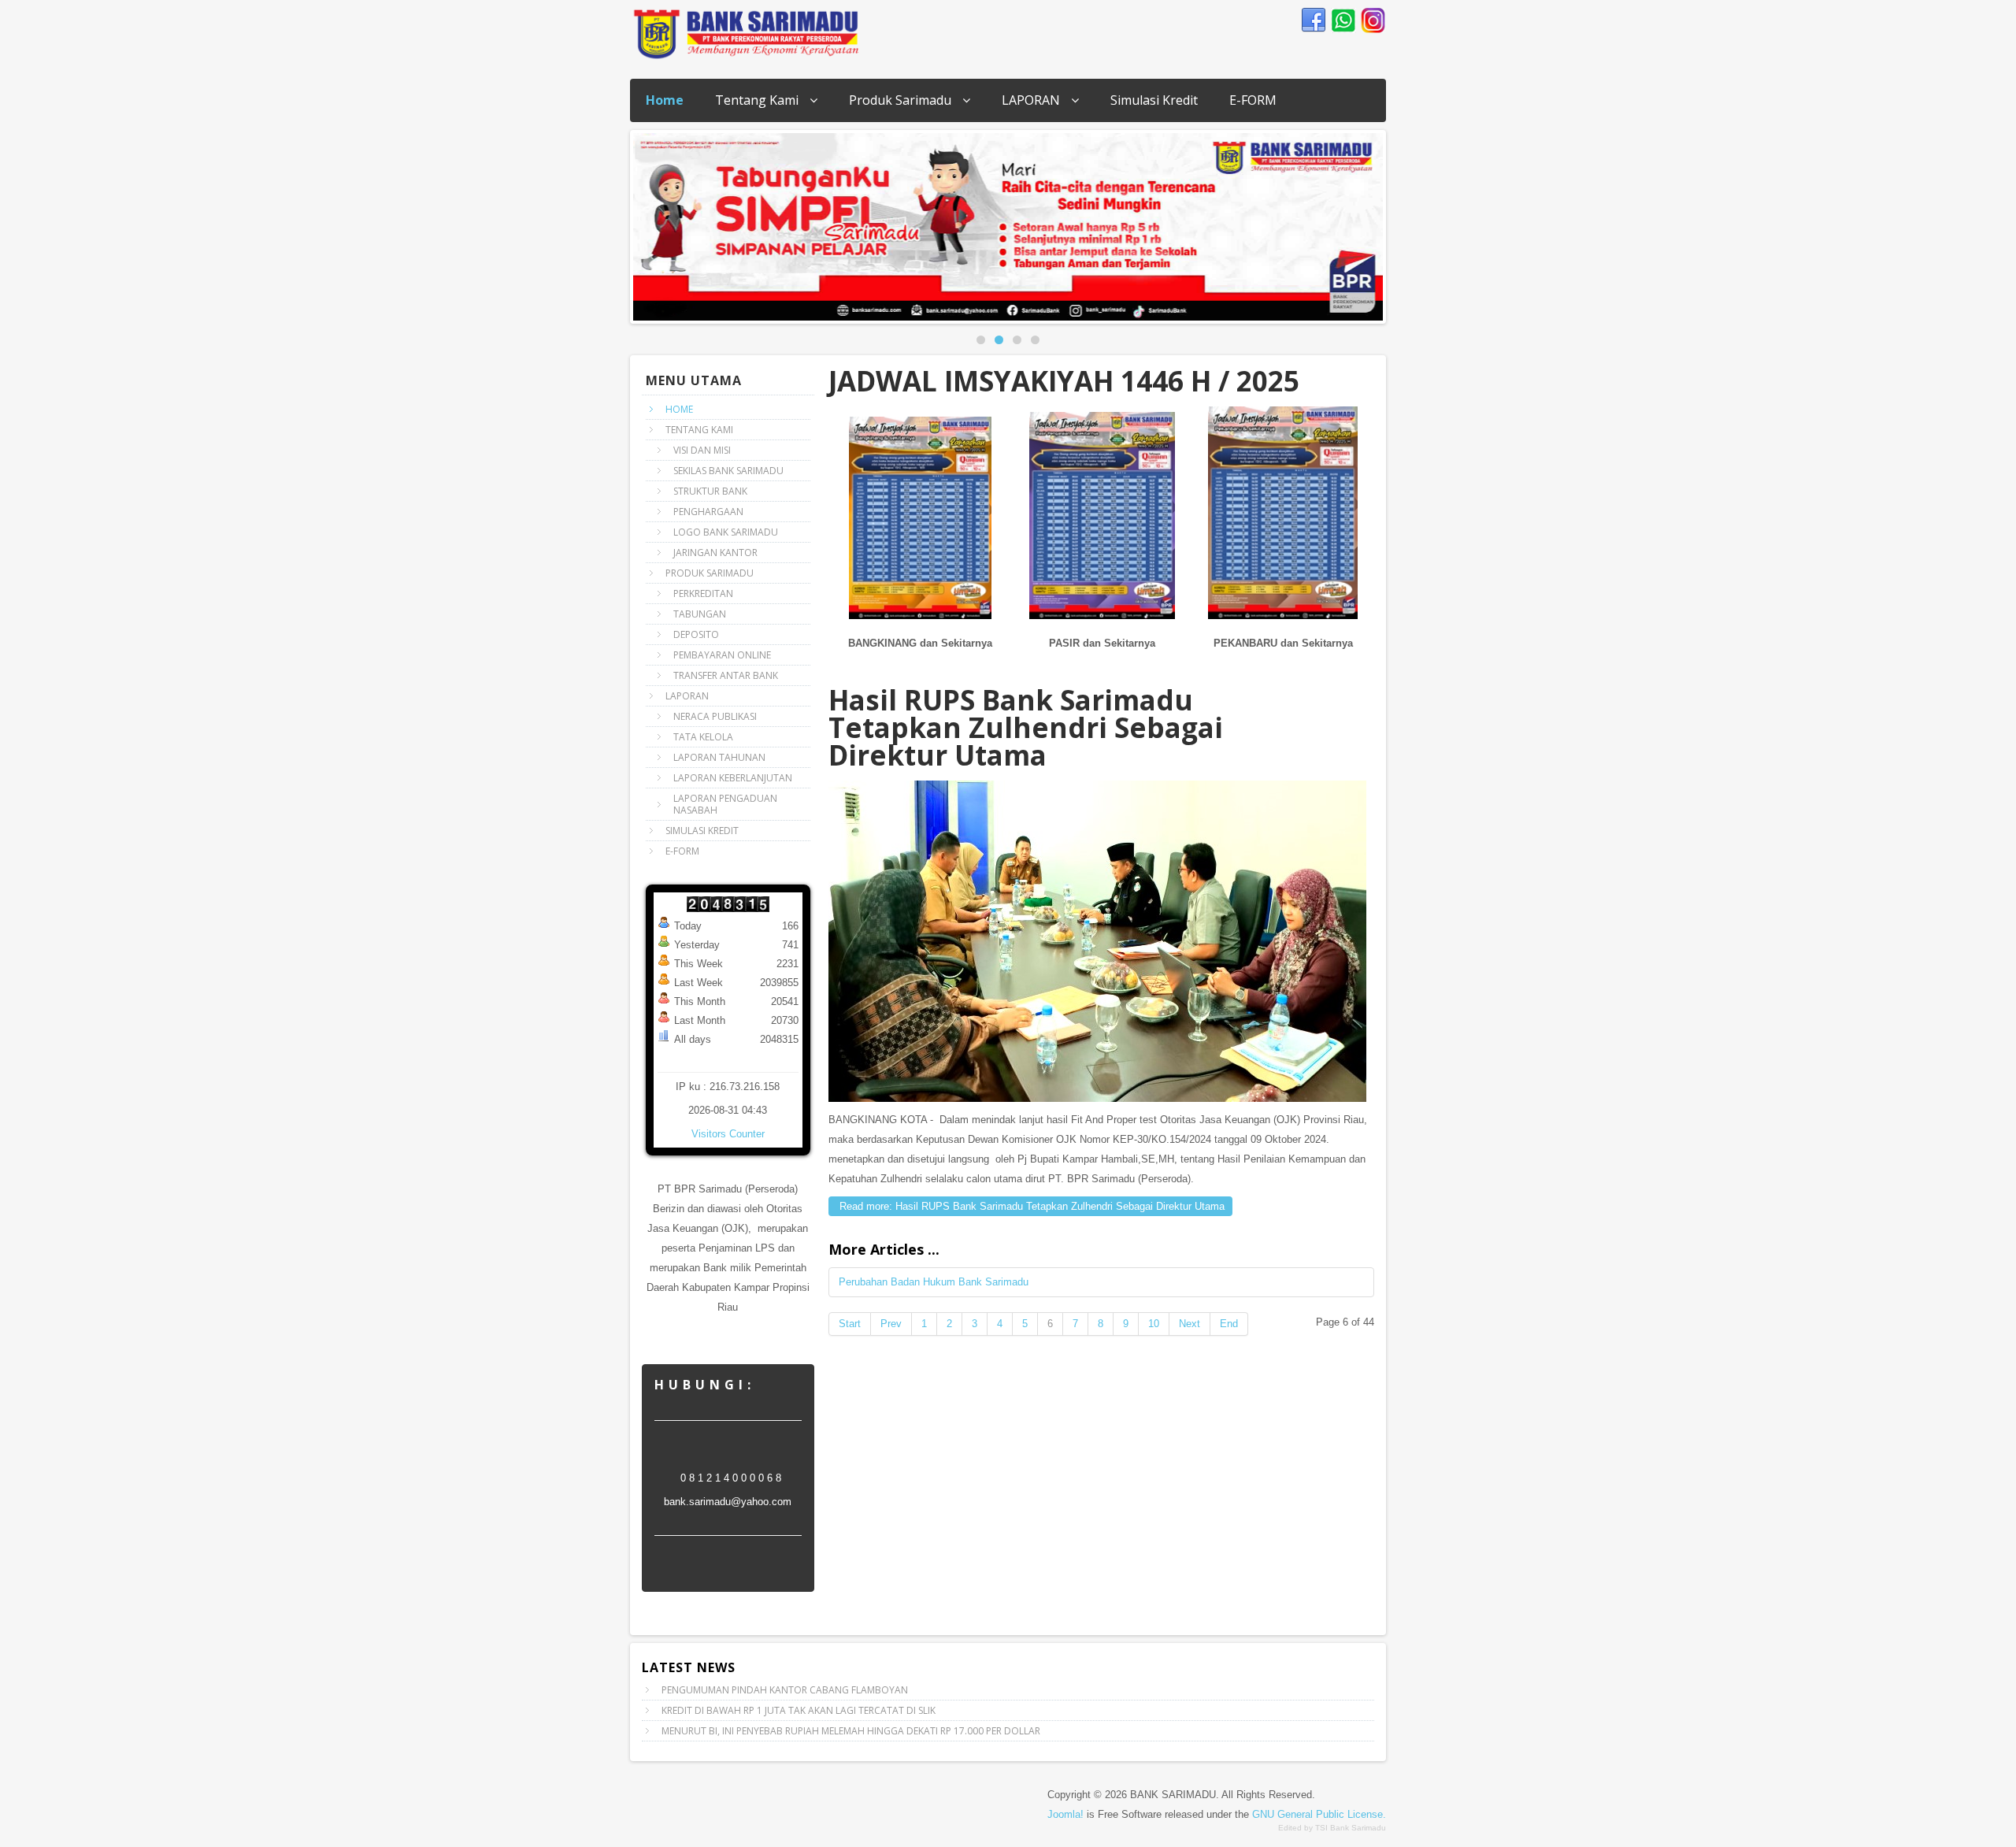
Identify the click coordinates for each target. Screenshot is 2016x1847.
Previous (621, 223)
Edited (1290, 1828)
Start (850, 1324)
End (1229, 1324)
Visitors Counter (728, 1134)
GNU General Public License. (1319, 1814)
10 (1154, 1324)
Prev (891, 1324)
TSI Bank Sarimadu (1351, 1828)
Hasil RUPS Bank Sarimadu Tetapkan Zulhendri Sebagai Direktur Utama (1026, 727)
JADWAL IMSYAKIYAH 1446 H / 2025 (1064, 381)
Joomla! (1065, 1814)
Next (1395, 223)
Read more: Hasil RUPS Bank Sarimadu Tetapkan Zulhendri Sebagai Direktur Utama (1030, 1206)
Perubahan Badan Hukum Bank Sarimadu (934, 1282)
